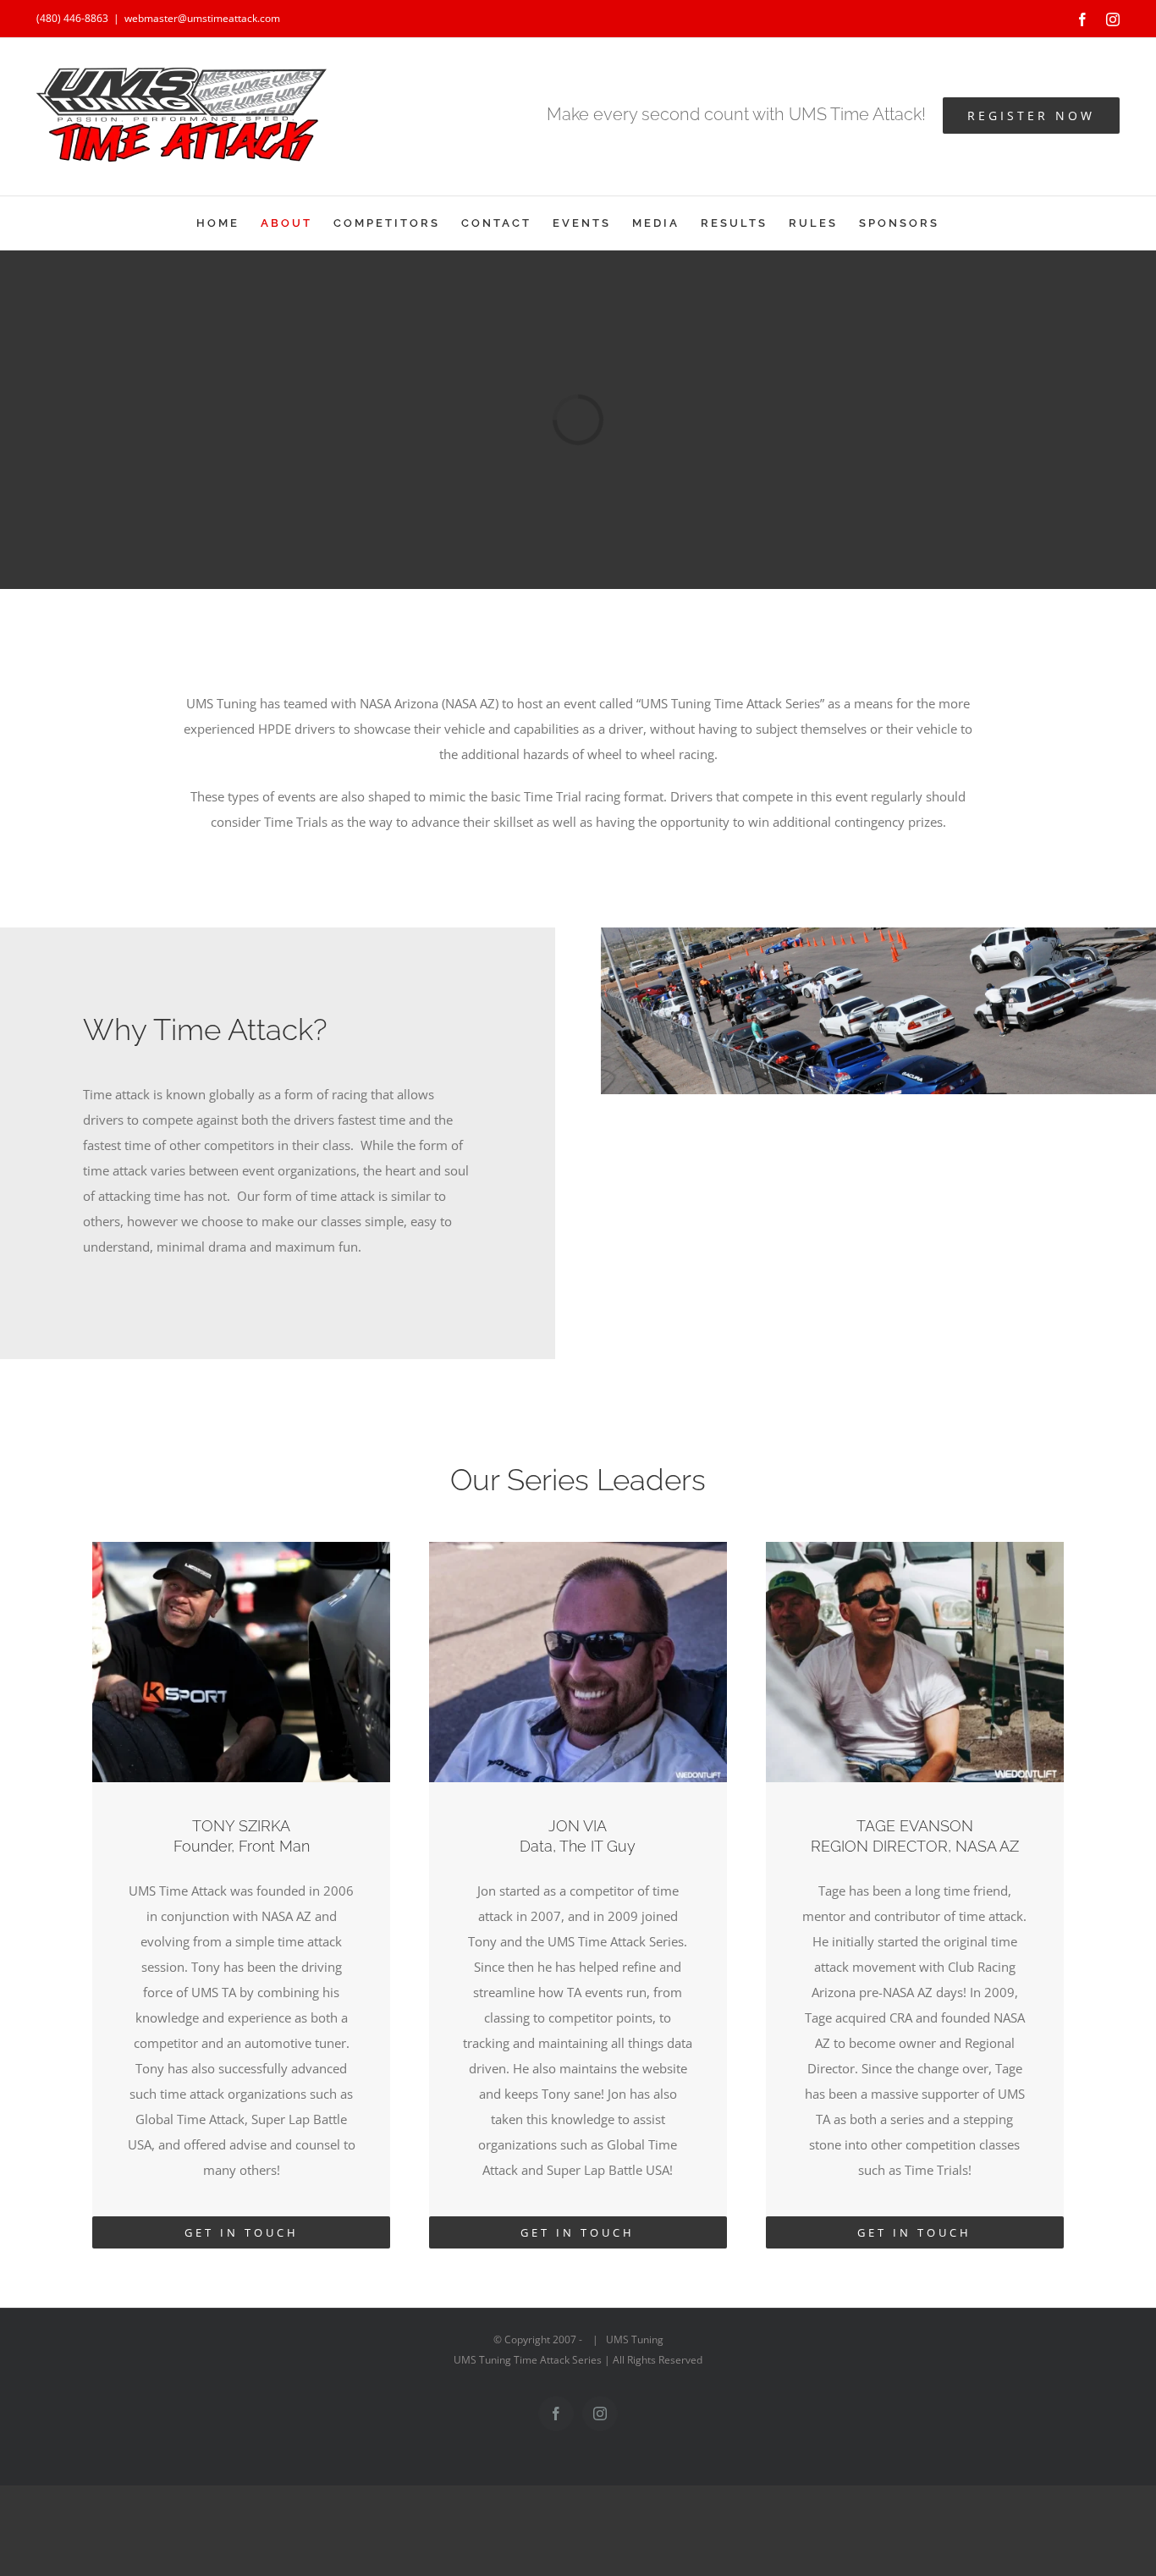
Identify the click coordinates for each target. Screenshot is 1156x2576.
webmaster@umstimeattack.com (202, 18)
